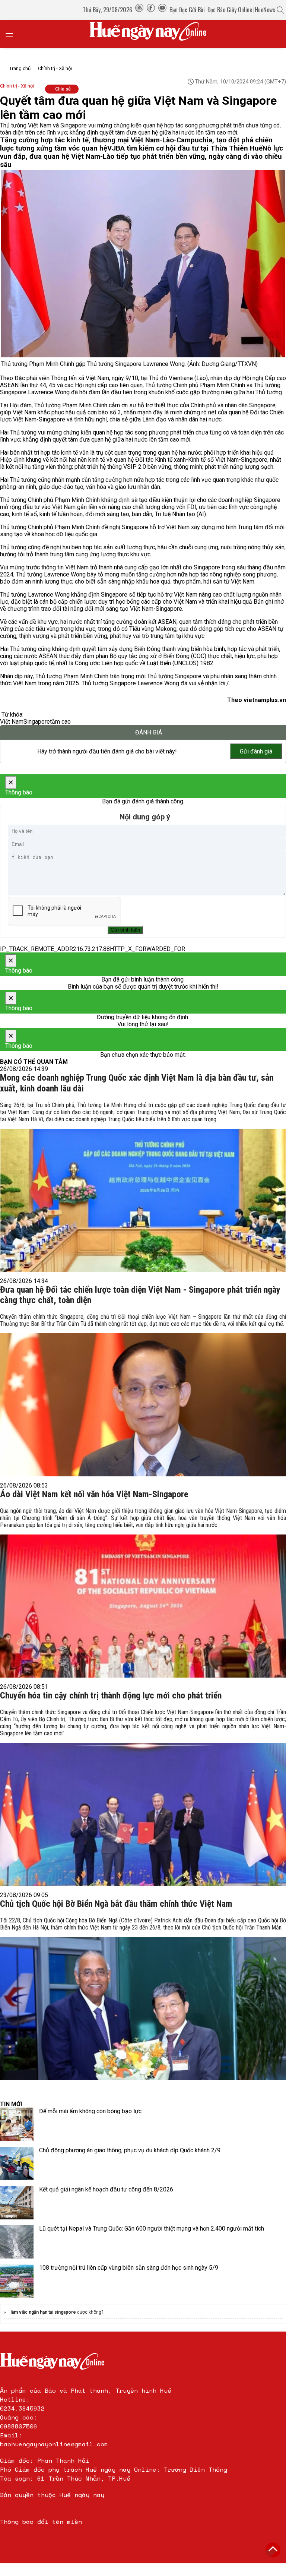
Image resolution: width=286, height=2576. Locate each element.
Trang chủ (20, 68)
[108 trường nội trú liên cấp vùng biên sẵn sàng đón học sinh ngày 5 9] (17, 2281)
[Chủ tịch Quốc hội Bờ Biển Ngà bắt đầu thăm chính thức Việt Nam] (143, 1997)
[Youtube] (162, 10)
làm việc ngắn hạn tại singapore (43, 2312)
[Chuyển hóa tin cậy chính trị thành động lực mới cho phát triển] (143, 1795)
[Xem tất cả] (13, 34)
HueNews (265, 10)
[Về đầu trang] (273, 2550)
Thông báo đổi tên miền (41, 2522)
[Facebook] (151, 10)
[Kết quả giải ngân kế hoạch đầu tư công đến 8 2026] (17, 2203)
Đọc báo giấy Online (230, 10)
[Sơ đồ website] (139, 10)
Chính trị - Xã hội (55, 68)
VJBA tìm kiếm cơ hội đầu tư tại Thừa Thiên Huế (185, 148)
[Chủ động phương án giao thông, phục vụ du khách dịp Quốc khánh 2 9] (17, 2163)
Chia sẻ (63, 89)
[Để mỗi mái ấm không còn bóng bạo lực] (17, 2124)
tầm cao (60, 722)
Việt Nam (12, 722)
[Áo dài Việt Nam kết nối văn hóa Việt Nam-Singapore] (143, 1591)
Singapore (37, 722)
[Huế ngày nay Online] (152, 34)
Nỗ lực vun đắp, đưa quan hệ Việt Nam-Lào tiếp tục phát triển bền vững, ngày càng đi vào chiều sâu (142, 157)
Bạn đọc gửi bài (187, 10)
